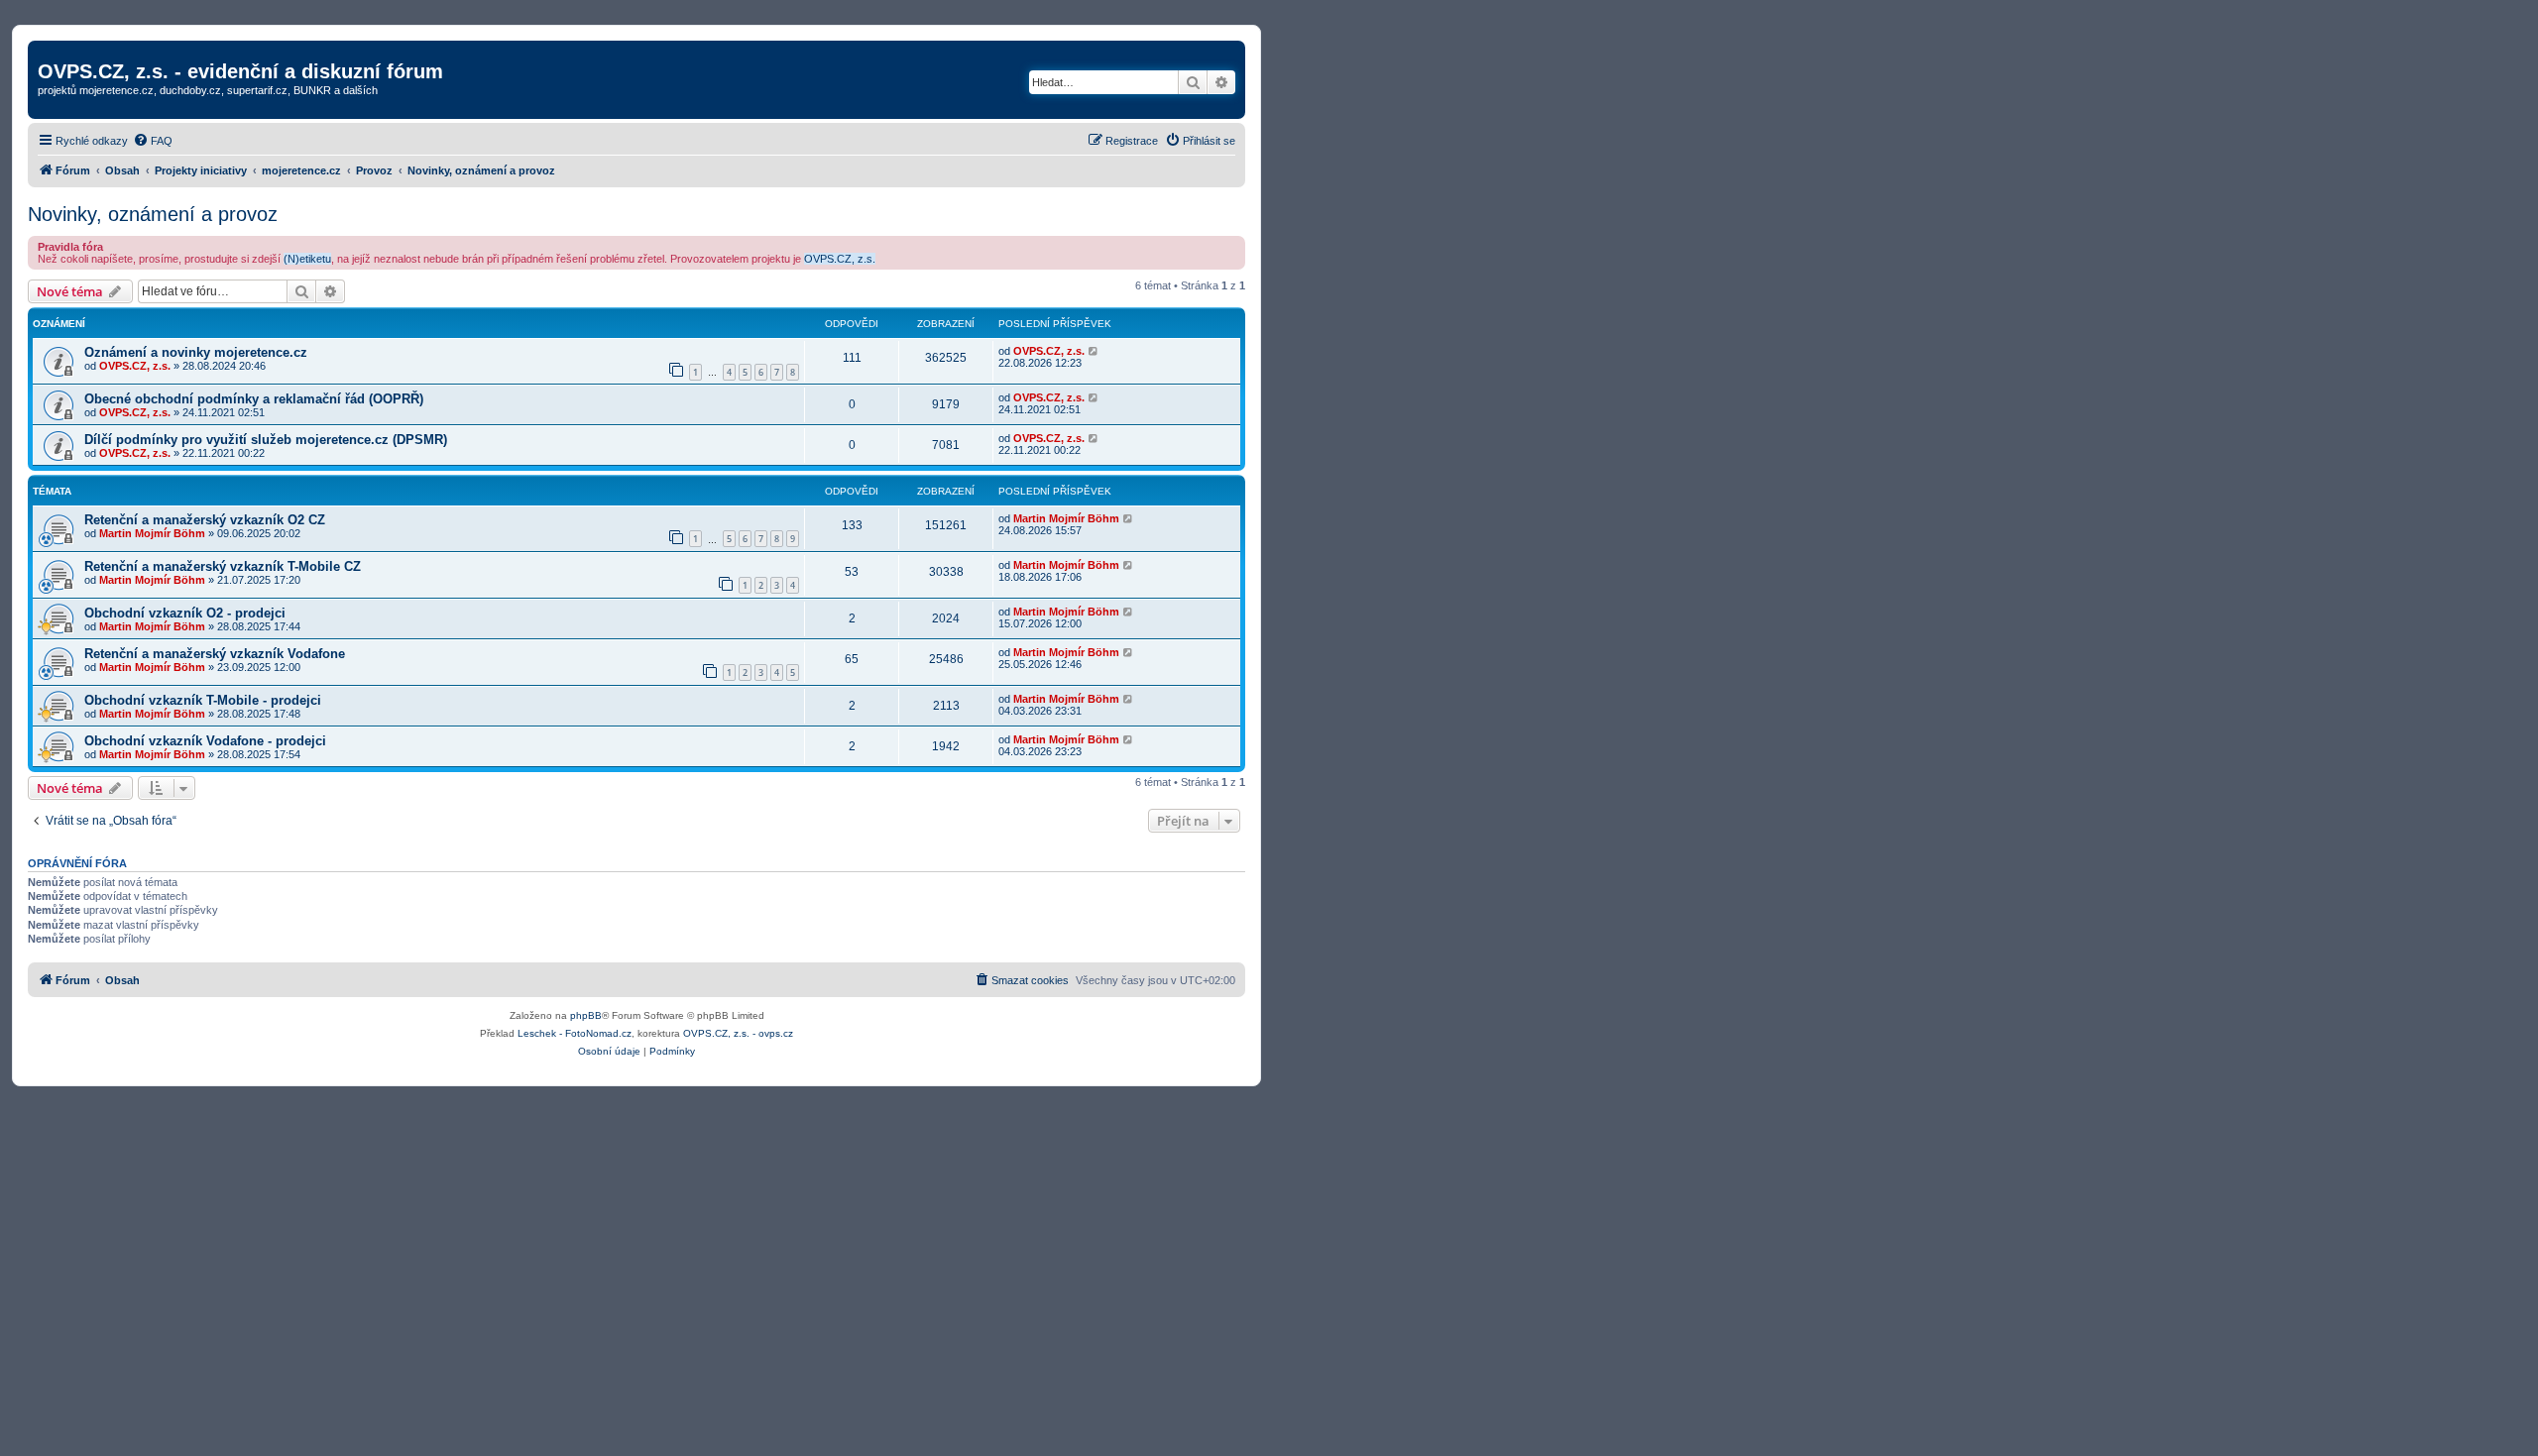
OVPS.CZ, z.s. (840, 259)
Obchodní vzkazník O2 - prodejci (185, 613)
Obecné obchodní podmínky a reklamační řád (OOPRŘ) (254, 399)
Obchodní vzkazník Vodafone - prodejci (205, 741)
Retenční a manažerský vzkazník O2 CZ (205, 520)
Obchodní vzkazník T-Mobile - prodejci (203, 700)
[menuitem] (153, 141)
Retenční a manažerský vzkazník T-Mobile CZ (223, 566)
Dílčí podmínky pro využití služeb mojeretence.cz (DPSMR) (266, 440)
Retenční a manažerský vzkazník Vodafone (215, 654)
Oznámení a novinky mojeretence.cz (196, 352)
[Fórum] (49, 51)
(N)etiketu (307, 259)
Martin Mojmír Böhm (152, 533)
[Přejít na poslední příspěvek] (1094, 351)
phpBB (586, 1015)
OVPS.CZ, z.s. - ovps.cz (738, 1033)
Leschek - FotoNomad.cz (575, 1033)
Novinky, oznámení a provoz (153, 214)
